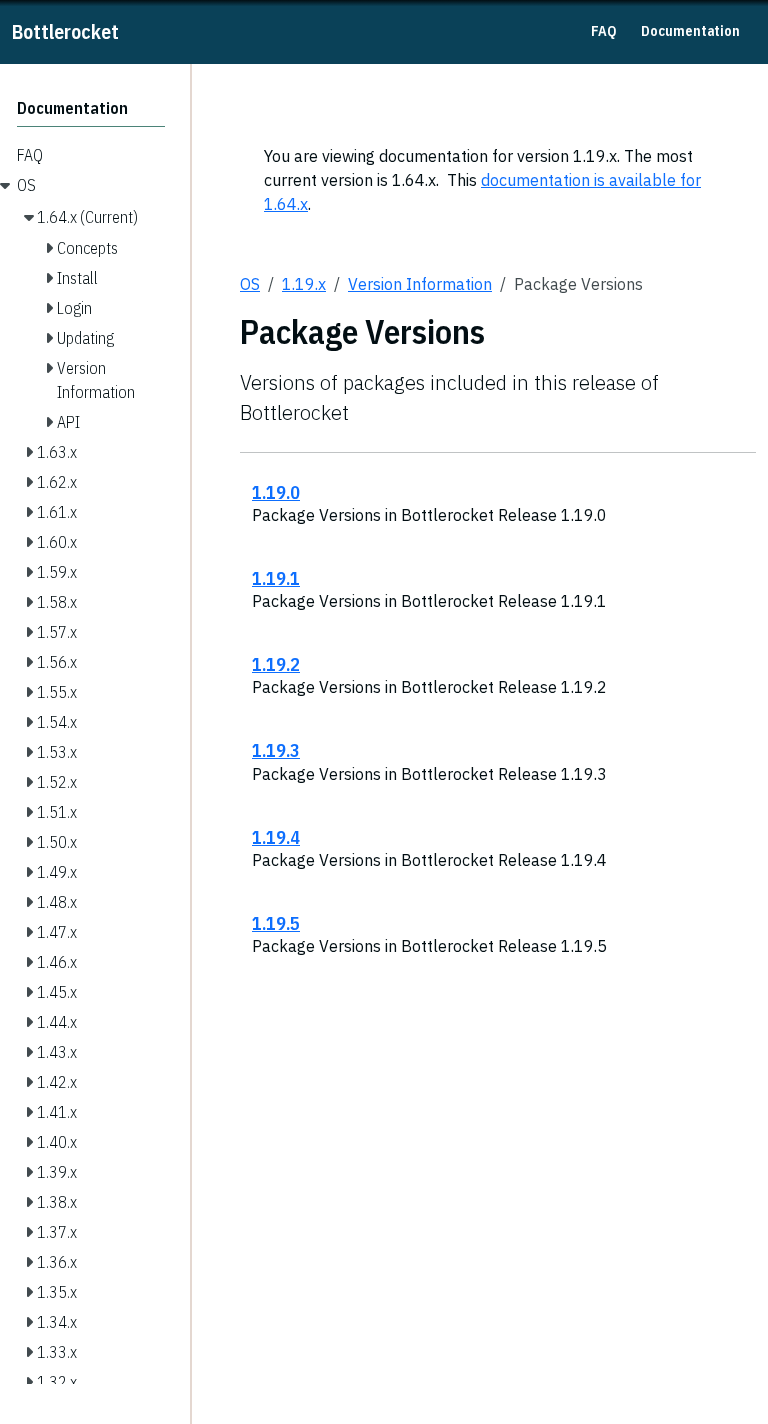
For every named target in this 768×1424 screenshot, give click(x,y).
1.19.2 (276, 664)
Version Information (420, 284)
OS (250, 284)
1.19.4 (276, 837)
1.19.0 (276, 492)
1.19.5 (276, 923)
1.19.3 (276, 750)
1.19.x (304, 284)
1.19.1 (276, 578)
